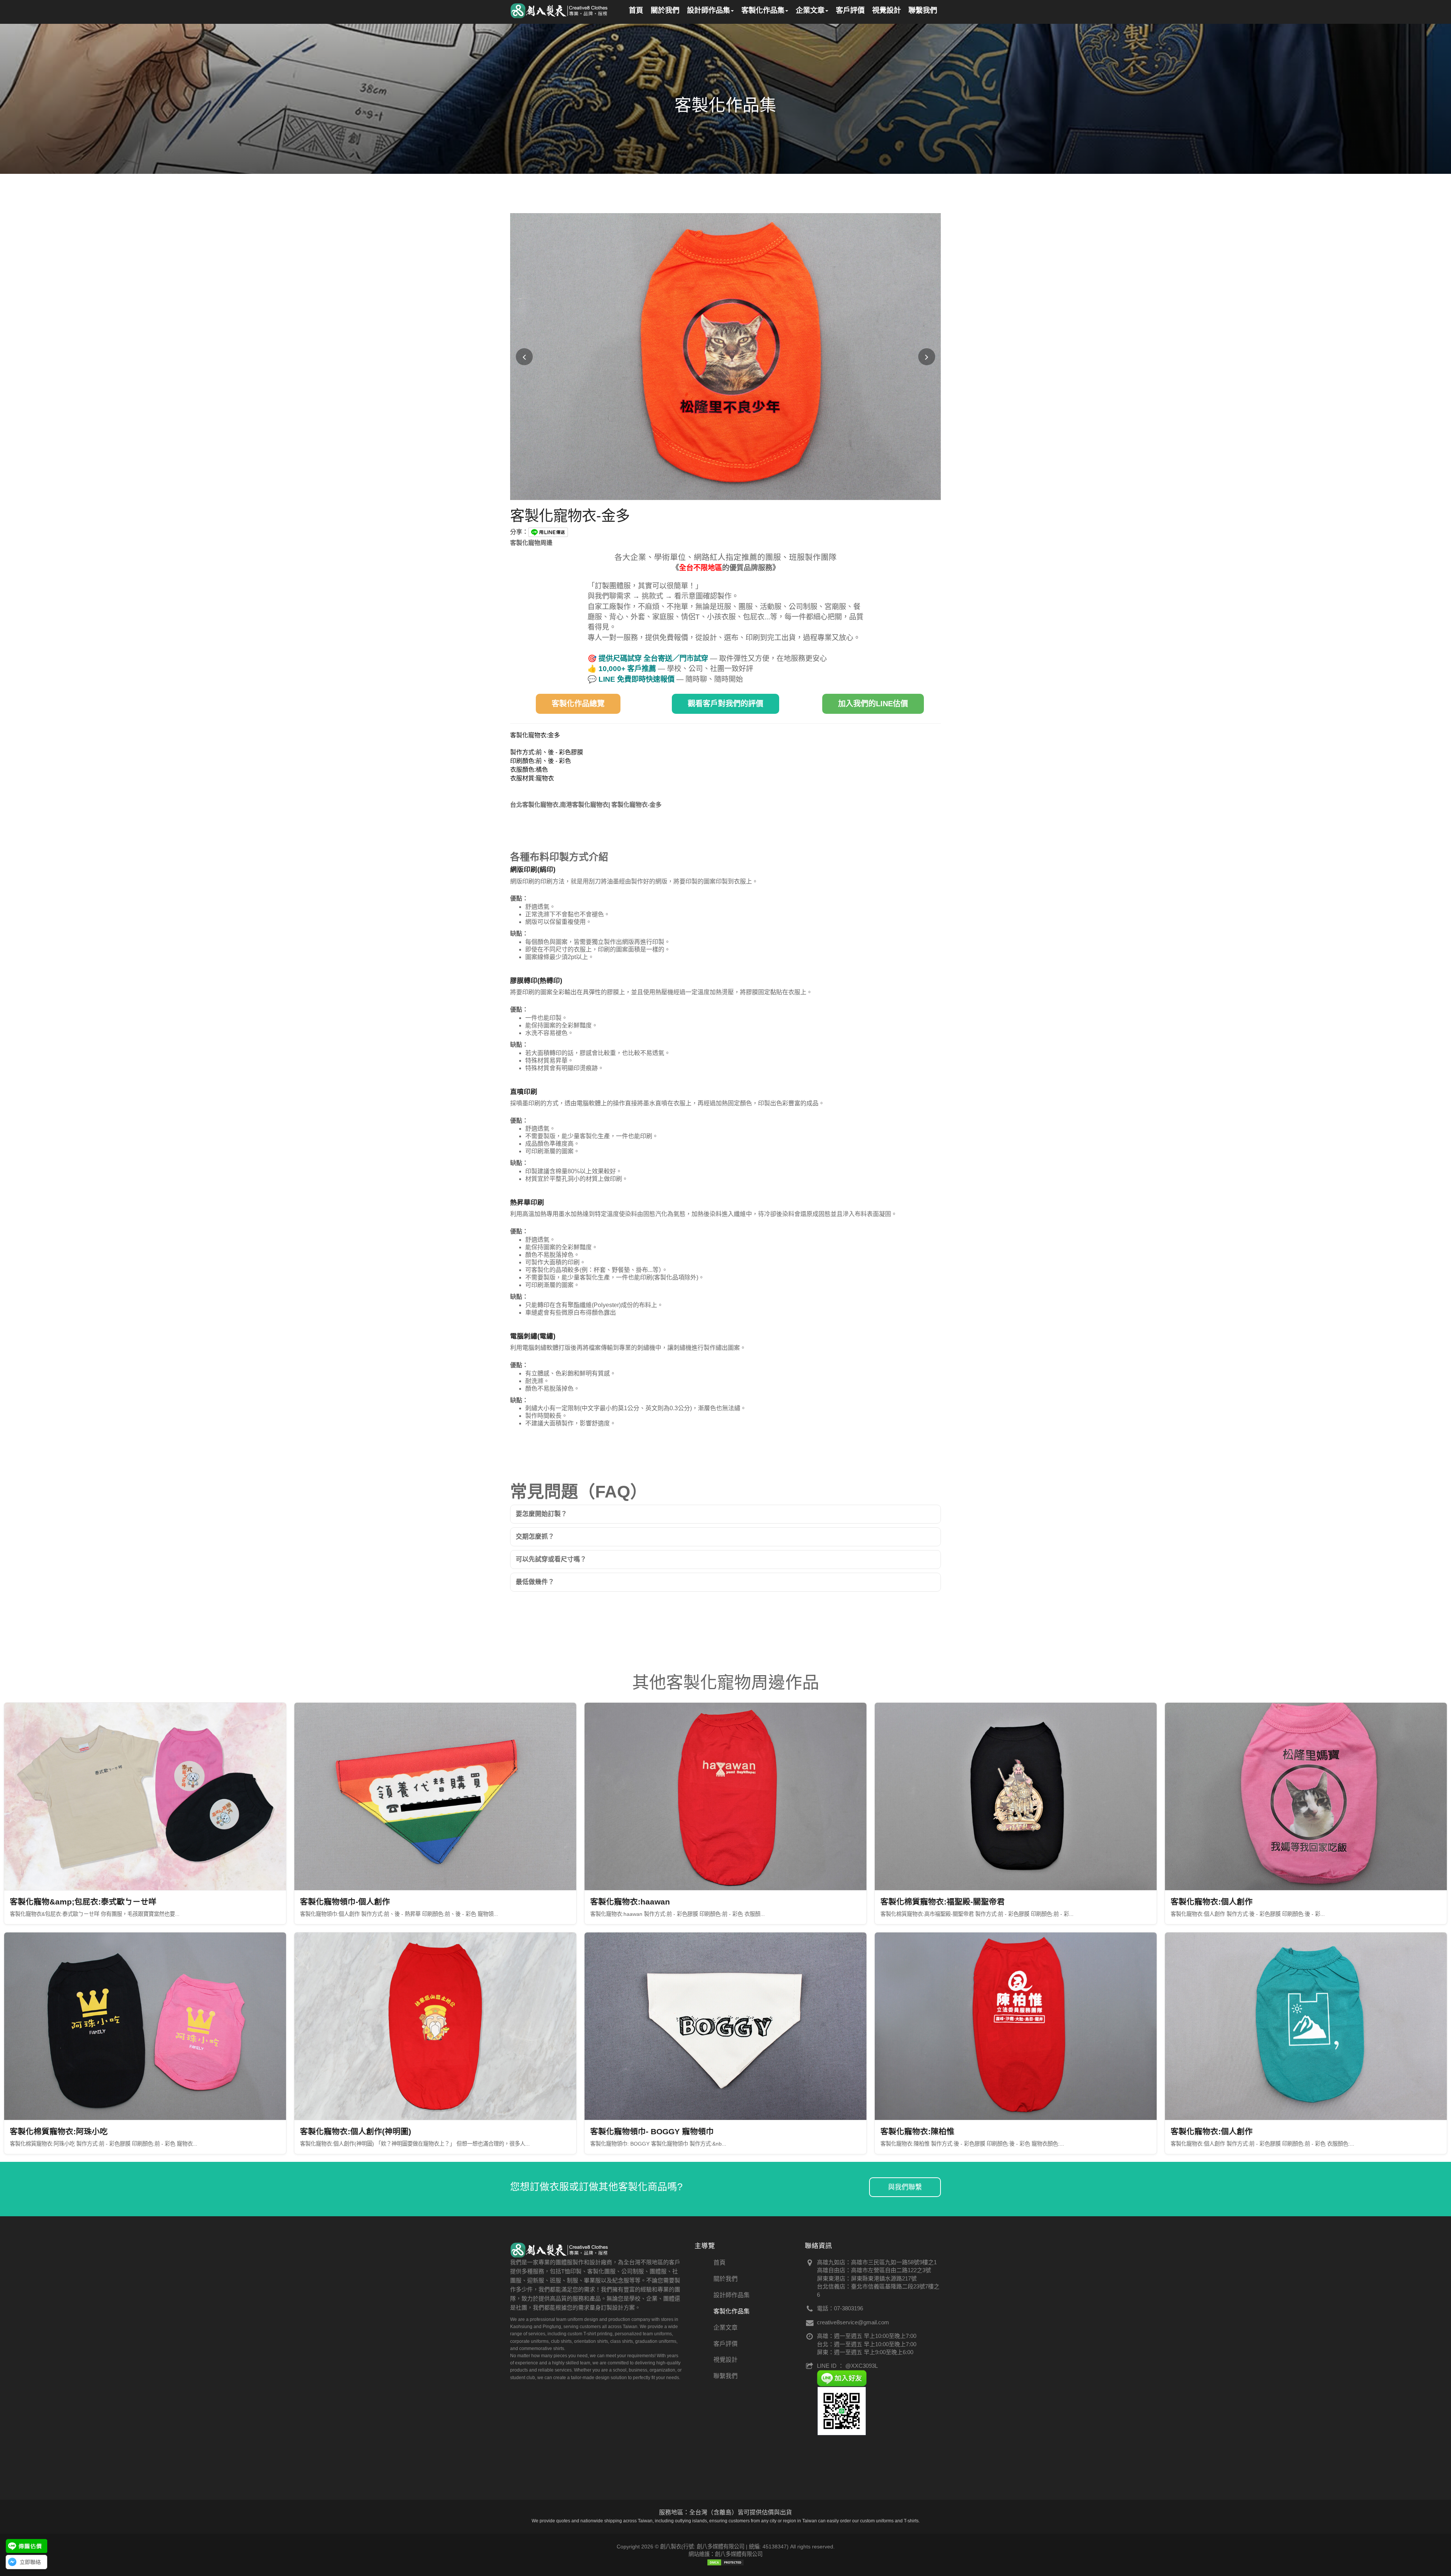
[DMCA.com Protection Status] (725, 2562)
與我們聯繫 (905, 2187)
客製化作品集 (732, 2311)
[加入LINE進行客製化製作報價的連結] (26, 2546)
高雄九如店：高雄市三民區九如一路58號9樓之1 (877, 2262)
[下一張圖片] (927, 357)
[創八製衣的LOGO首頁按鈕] (560, 9)
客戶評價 (725, 2344)
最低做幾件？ (535, 1582)
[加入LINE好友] (842, 2378)
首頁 (719, 2263)
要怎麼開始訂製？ (541, 1514)
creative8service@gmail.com (853, 2322)
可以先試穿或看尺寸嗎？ (551, 1559)
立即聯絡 (30, 2562)
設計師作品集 (732, 2295)
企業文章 (725, 2328)
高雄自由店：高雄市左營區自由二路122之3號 (874, 2270)
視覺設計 (725, 2360)
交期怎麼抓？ (535, 1537)
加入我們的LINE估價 (873, 704)
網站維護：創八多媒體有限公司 (725, 2554)
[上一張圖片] (524, 357)
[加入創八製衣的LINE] (842, 2411)
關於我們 (725, 2279)
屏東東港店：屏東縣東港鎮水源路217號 (867, 2278)
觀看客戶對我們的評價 (725, 704)
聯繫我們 (725, 2376)
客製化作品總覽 (578, 704)
